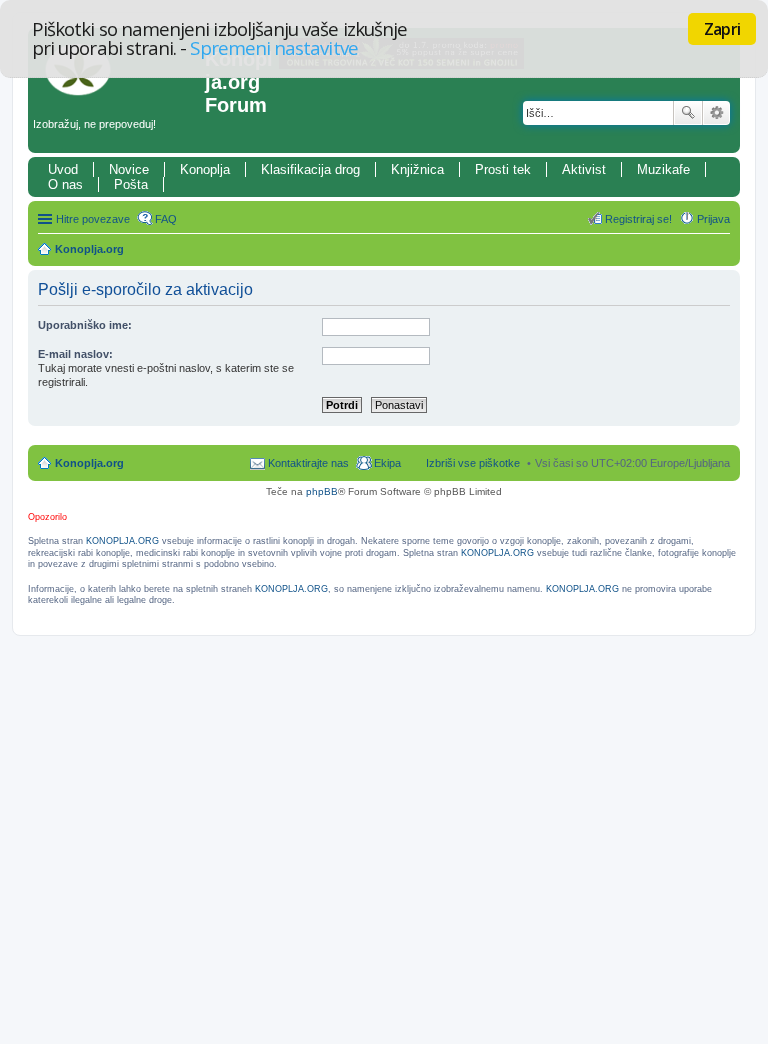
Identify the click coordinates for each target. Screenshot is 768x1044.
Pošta (131, 184)
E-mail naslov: (75, 354)
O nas (65, 184)
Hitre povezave (93, 219)
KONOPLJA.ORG (122, 541)
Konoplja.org (89, 249)
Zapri (722, 29)
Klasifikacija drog (310, 169)
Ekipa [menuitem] (387, 463)
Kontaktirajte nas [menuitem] (308, 463)
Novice (129, 169)
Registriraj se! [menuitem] (638, 219)
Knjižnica (417, 169)
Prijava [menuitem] (713, 219)
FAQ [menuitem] (166, 219)
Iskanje (688, 113)
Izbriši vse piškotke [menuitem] (473, 463)
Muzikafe (663, 169)
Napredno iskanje (716, 113)
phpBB (322, 491)
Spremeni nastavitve (273, 47)
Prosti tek (503, 169)
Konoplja (205, 169)
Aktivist (584, 169)
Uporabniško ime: (85, 325)
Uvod (63, 169)
